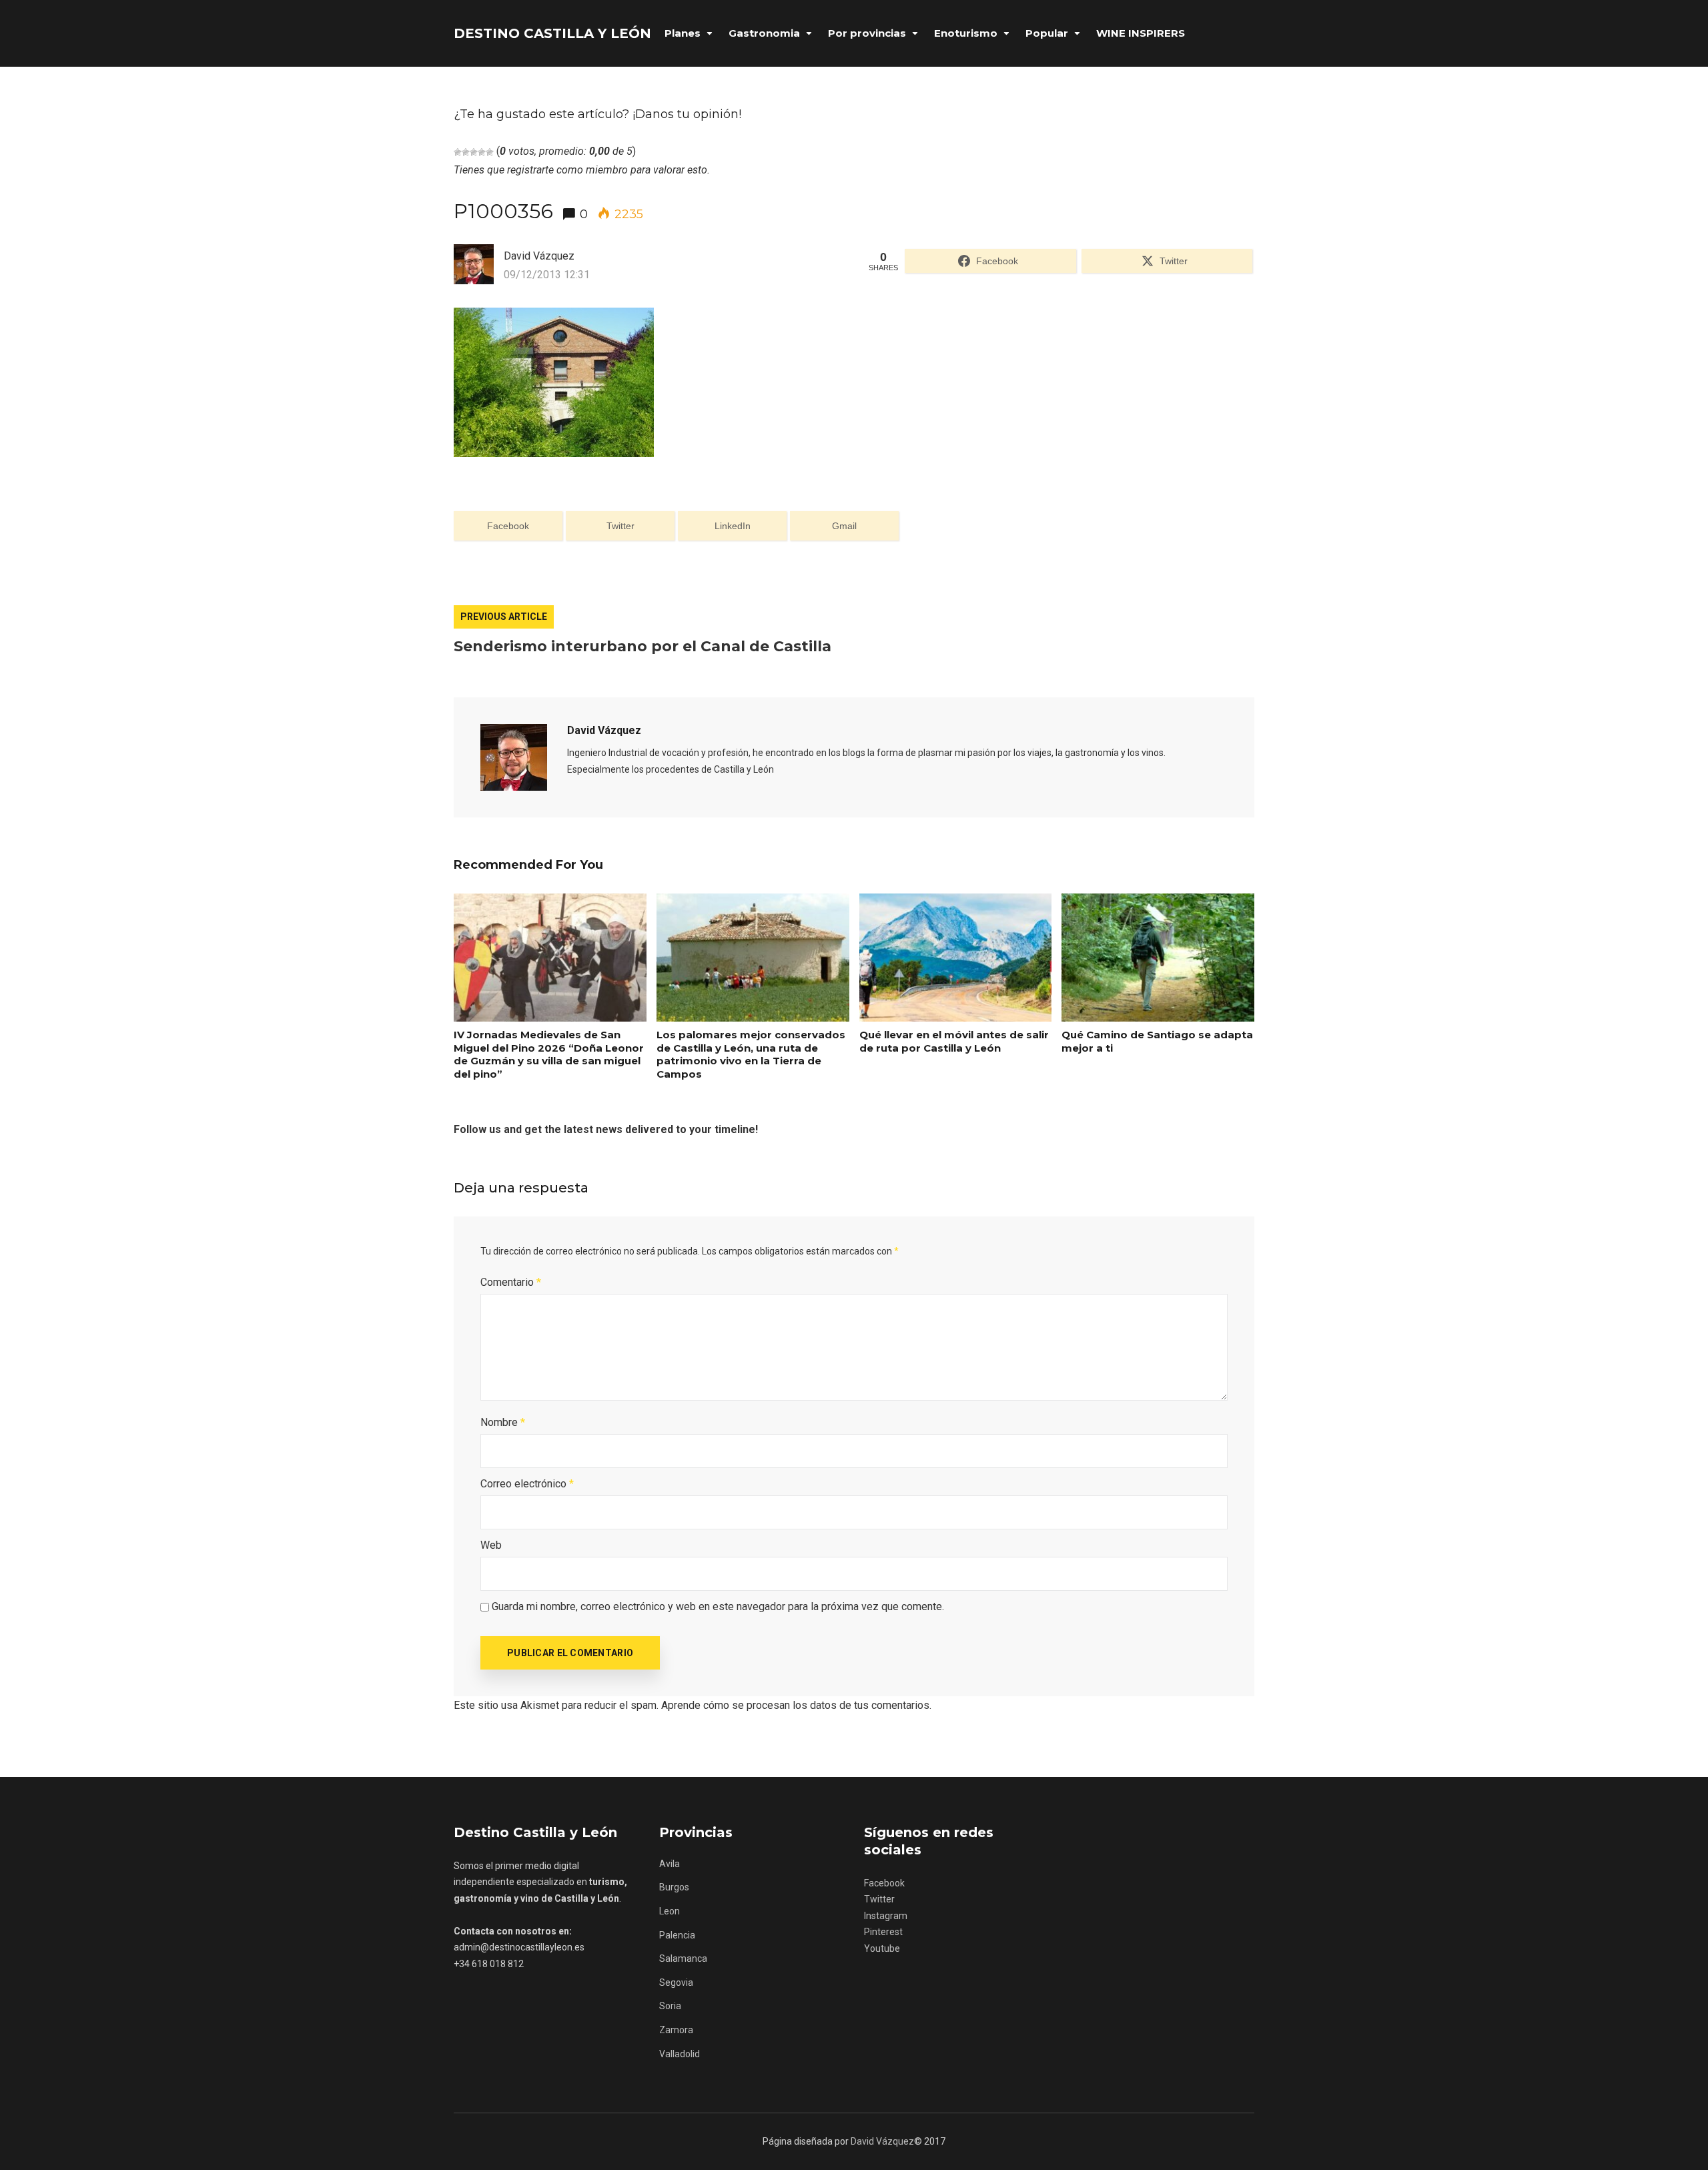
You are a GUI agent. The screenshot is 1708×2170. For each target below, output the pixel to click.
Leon (670, 1911)
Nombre (503, 1422)
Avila (670, 1864)
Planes (683, 33)
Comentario (511, 1282)
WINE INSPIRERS (1141, 33)
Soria (670, 2006)
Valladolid (680, 2054)
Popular (1047, 33)
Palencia (677, 1935)
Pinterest (883, 1932)
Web (491, 1545)
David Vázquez (604, 730)
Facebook (884, 1883)
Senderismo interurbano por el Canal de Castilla (643, 646)
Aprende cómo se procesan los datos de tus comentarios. (796, 1705)
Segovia (676, 1982)
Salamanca (683, 1958)
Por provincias (867, 33)
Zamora (676, 2030)
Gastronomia (764, 33)
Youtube (882, 1948)
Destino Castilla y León (552, 33)
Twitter (879, 1899)
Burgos (674, 1887)
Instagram (886, 1916)
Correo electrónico (527, 1484)
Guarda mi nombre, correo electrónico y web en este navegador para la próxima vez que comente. (718, 1606)
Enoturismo (966, 33)
